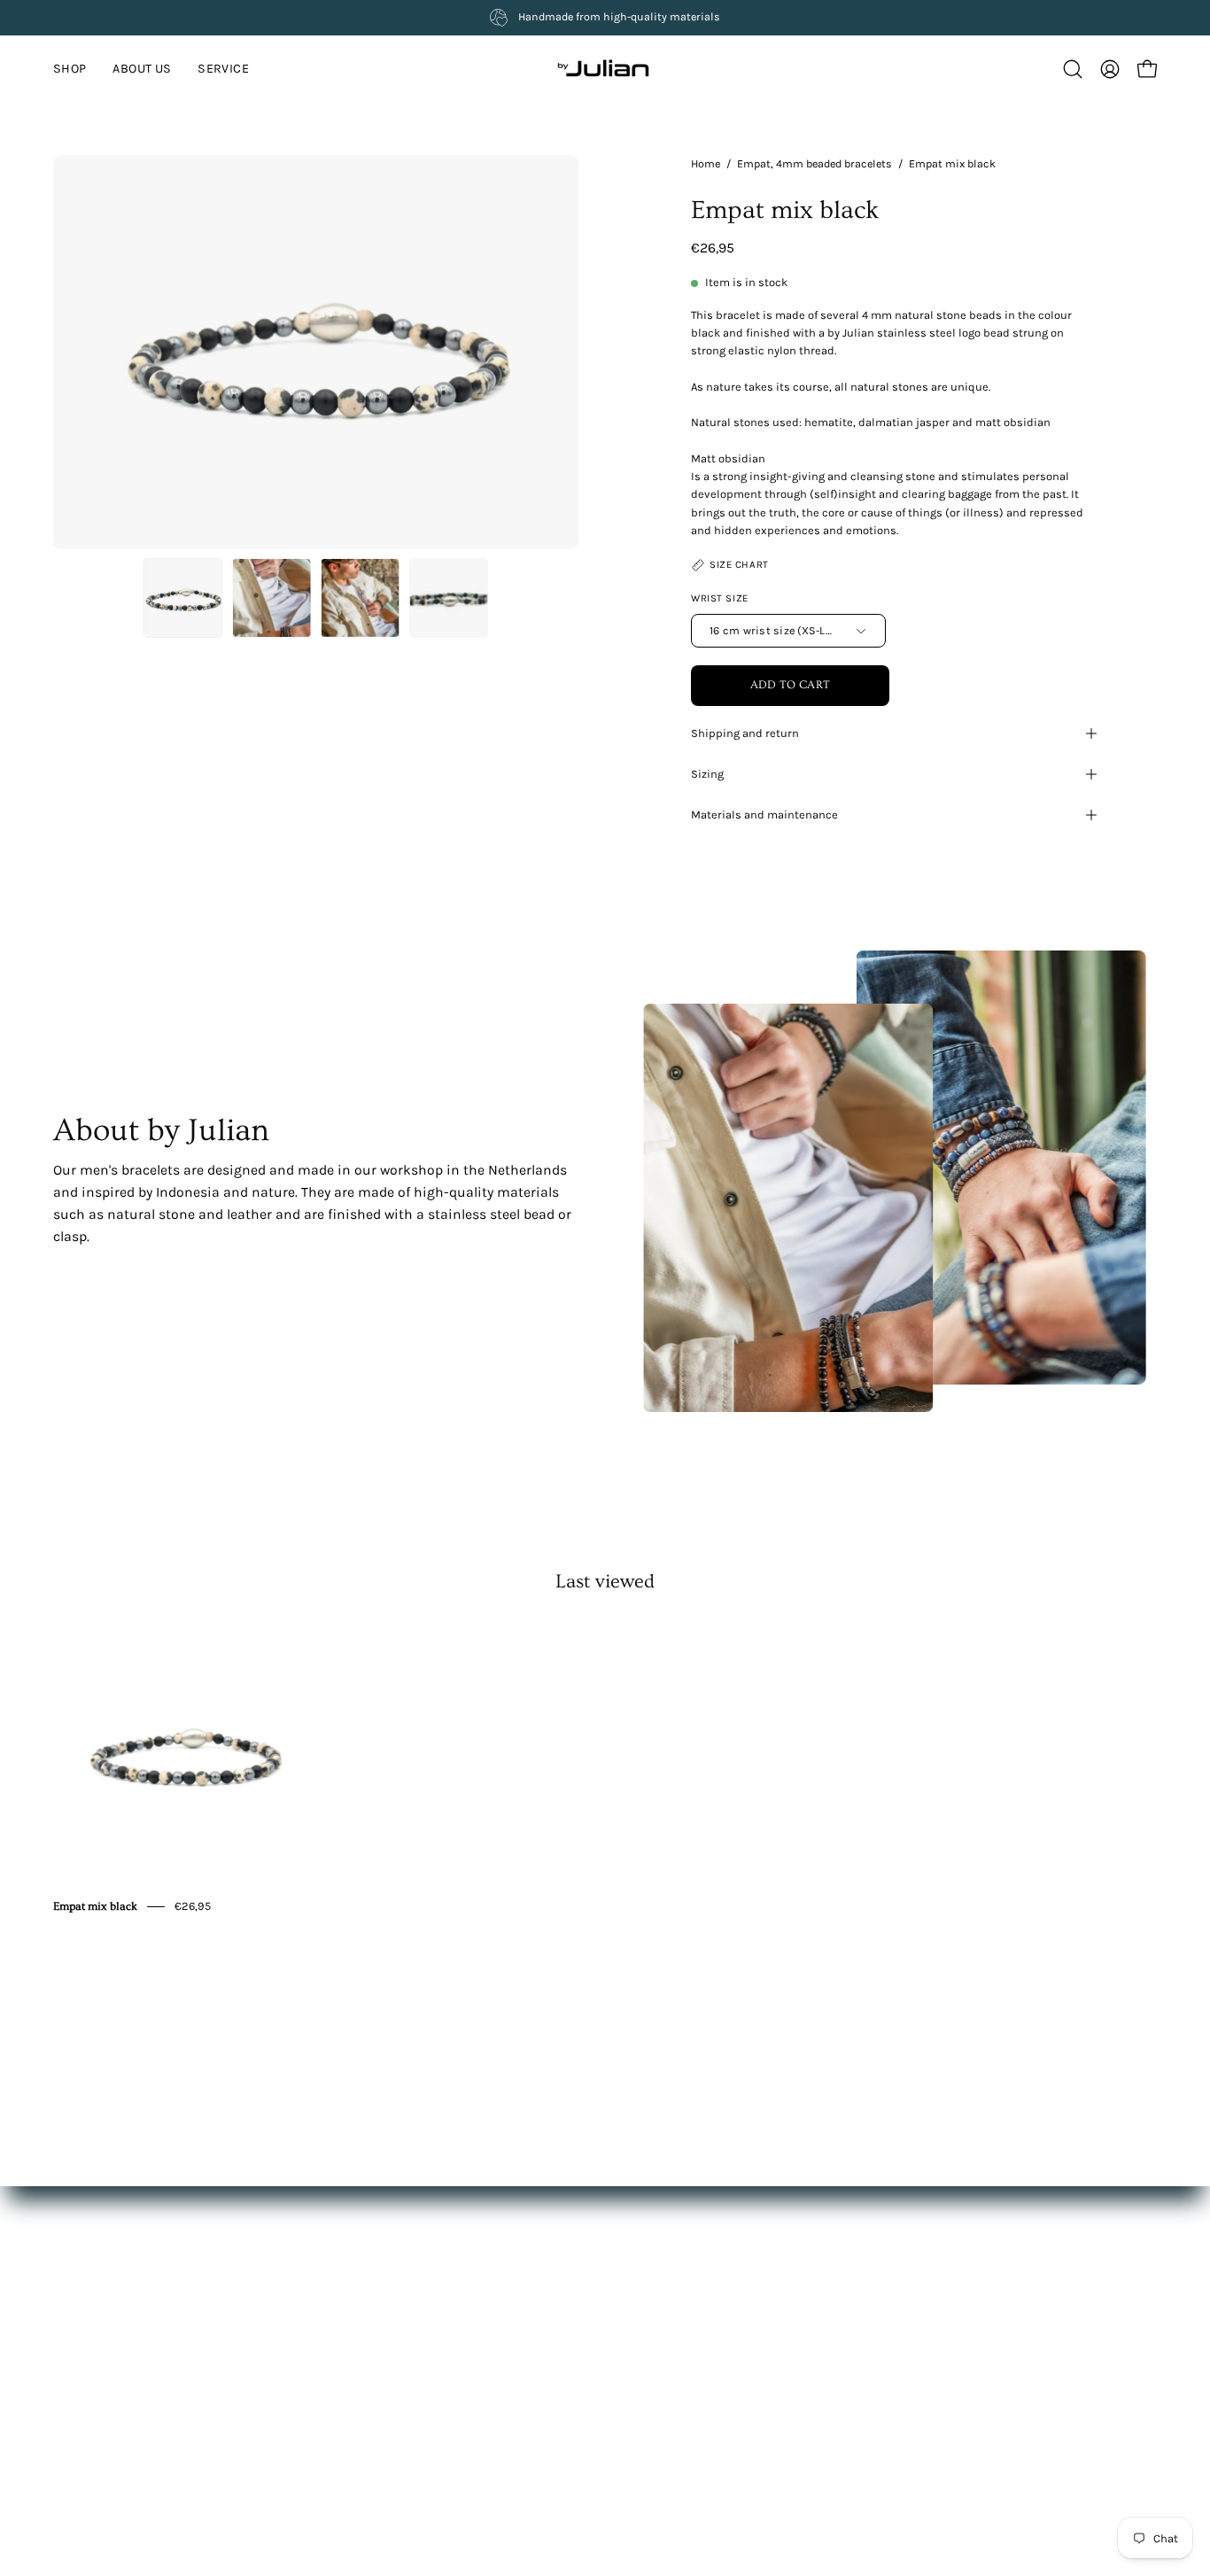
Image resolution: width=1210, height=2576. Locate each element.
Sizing (707, 774)
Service (359, 2380)
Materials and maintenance (764, 815)
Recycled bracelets (619, 2460)
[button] (223, 69)
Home (706, 163)
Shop (353, 2328)
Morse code (599, 2433)
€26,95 (193, 1906)
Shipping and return (745, 733)
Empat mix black (95, 1906)
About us (365, 2354)
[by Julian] (605, 69)
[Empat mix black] (183, 598)
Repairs (588, 2406)
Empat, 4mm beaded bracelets (814, 163)
